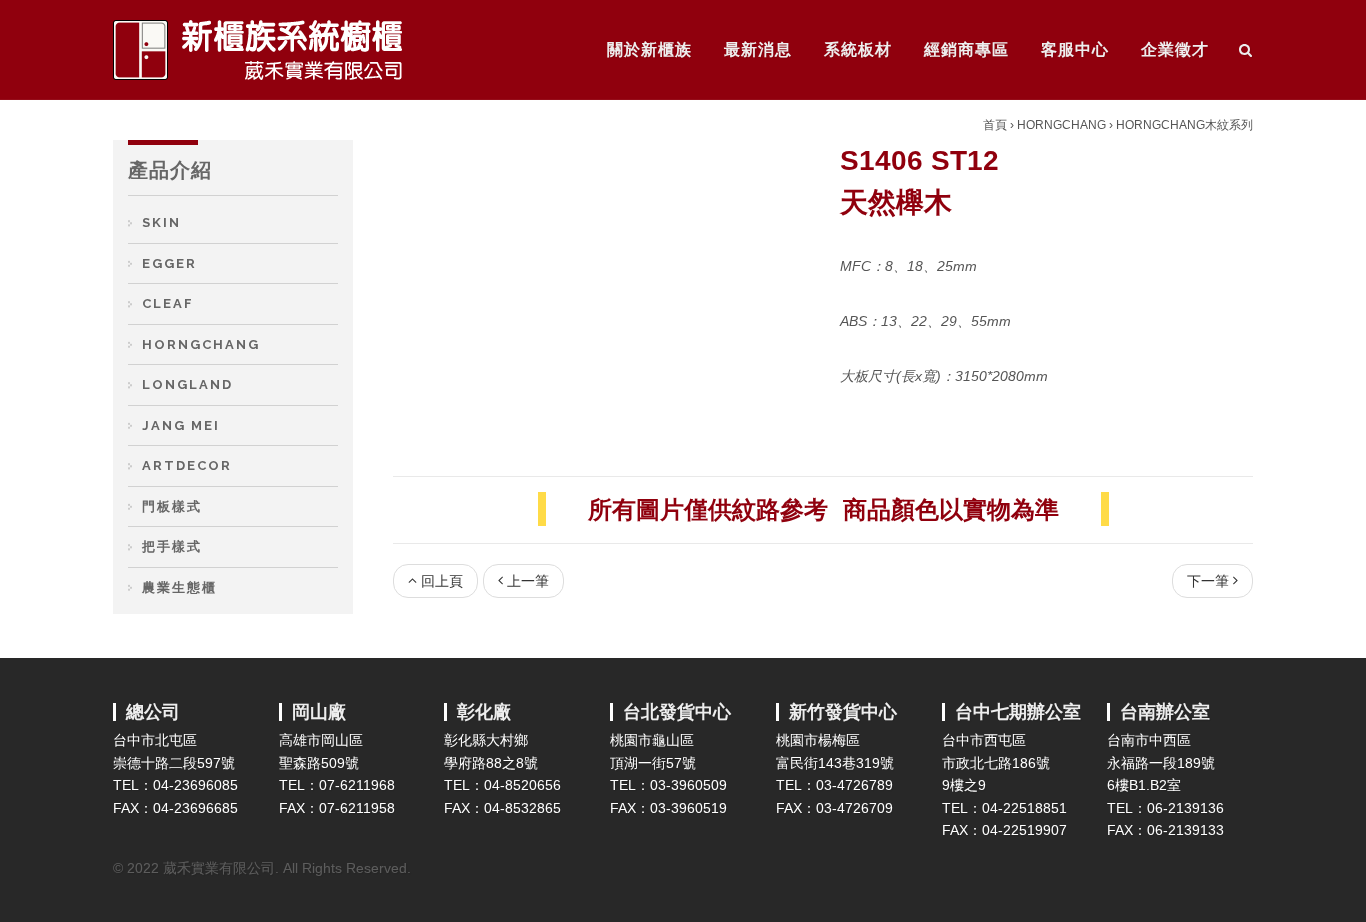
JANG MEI (181, 425)
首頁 (995, 125)
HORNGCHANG (1061, 125)
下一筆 (1208, 581)
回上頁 (442, 581)
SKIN (161, 222)
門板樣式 (172, 506)
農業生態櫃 (179, 587)
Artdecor (187, 465)
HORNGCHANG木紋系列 (1184, 125)
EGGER (169, 263)
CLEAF (168, 303)
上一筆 (528, 581)
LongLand (187, 384)
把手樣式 (172, 546)
